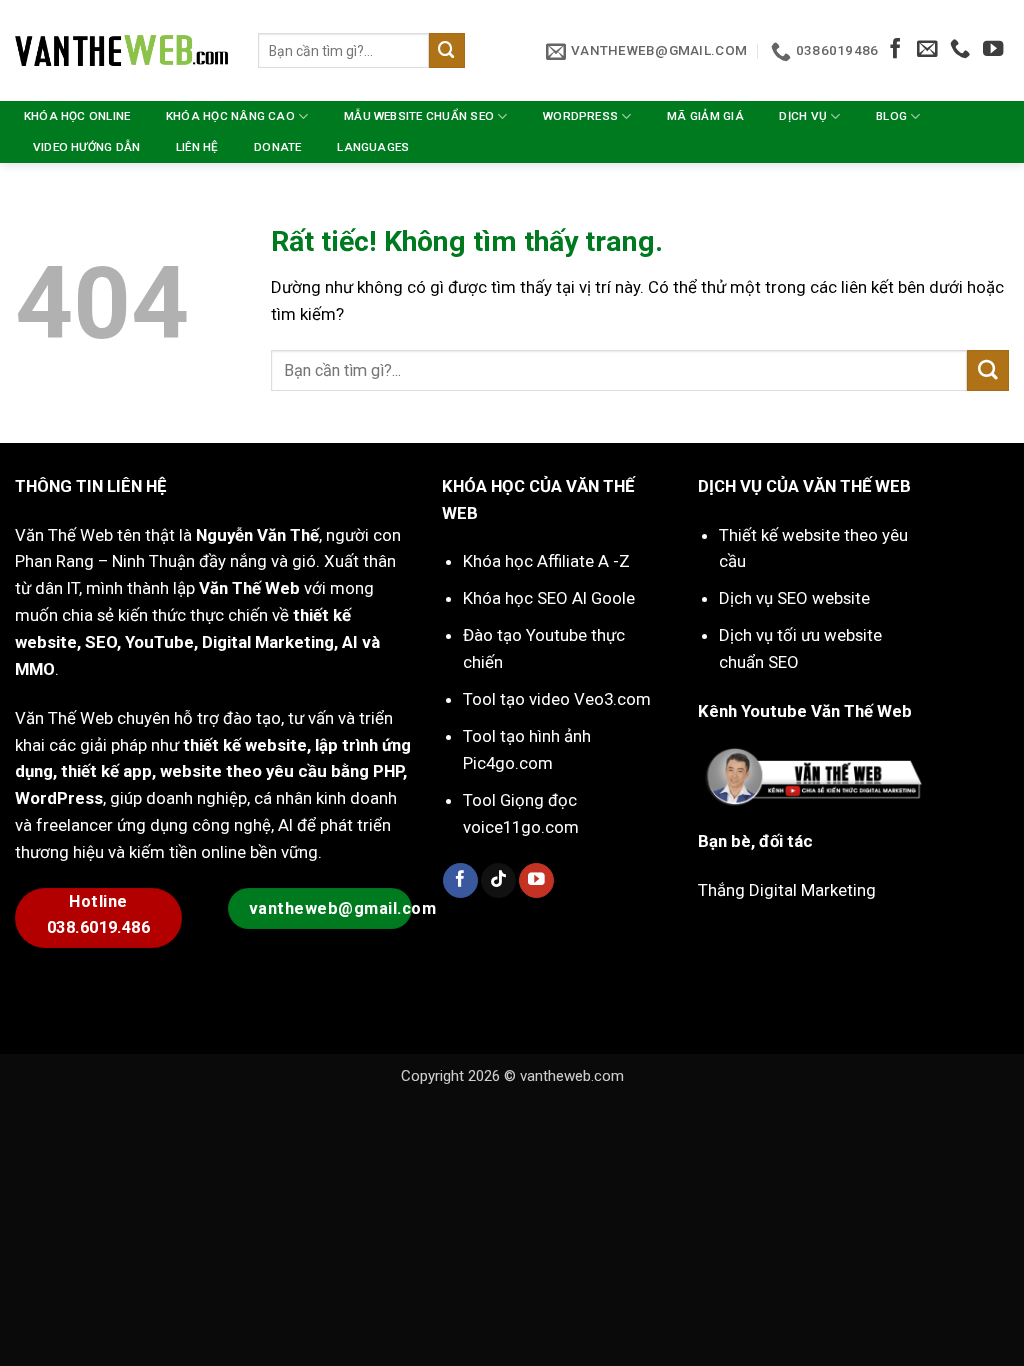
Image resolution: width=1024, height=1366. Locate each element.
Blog (891, 116)
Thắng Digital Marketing (787, 890)
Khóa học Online (77, 116)
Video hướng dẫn (87, 147)
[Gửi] (447, 50)
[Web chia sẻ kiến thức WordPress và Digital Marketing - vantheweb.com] (121, 50)
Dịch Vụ (803, 116)
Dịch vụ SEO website (794, 598)
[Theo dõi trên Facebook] (895, 50)
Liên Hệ (197, 147)
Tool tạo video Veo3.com (557, 699)
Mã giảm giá (705, 116)
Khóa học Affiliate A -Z (546, 561)
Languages (373, 147)
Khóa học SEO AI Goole (549, 598)
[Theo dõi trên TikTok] (498, 880)
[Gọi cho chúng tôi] (960, 50)
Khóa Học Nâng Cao (230, 116)
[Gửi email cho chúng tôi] (927, 50)
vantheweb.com (572, 1076)
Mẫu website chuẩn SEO (419, 116)
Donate (277, 147)
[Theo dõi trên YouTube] (993, 50)
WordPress (580, 116)
